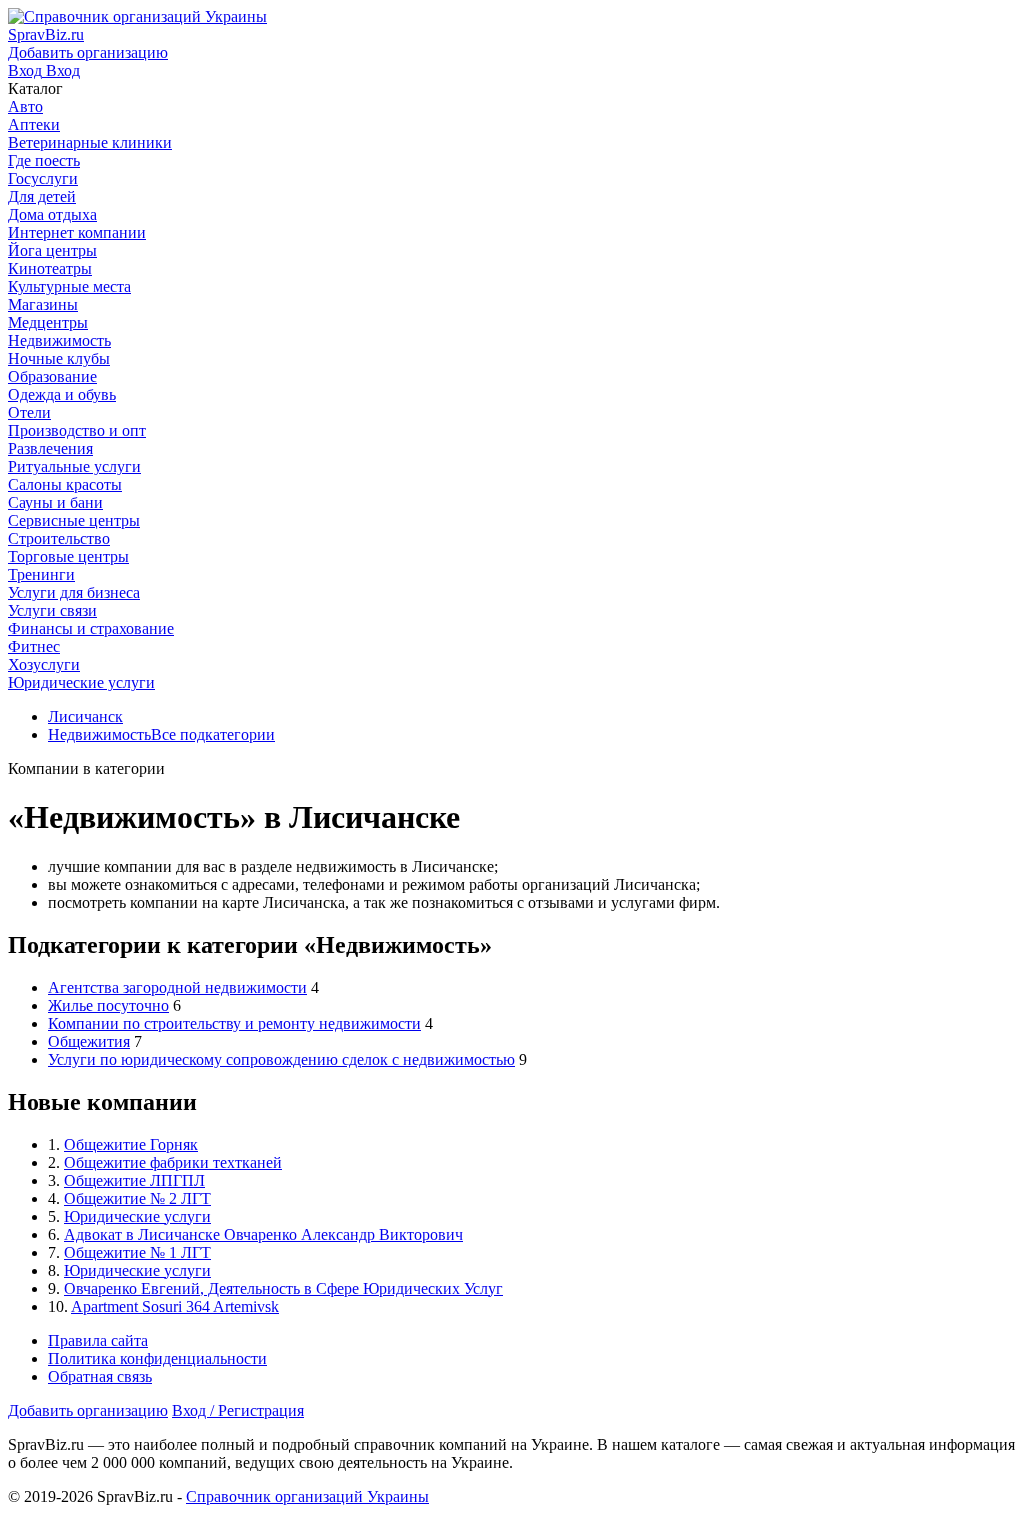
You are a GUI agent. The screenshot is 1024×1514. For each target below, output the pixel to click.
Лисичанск (85, 716)
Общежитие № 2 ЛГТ (137, 1198)
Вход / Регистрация (238, 1410)
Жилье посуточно (108, 1005)
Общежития (89, 1041)
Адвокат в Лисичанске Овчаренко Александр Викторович (263, 1234)
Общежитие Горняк (131, 1144)
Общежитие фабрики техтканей (173, 1162)
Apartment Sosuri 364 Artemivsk (175, 1306)
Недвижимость (99, 734)
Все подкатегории (213, 734)
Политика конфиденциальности (157, 1358)
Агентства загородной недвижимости (177, 987)
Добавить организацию (88, 1410)
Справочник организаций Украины (307, 1496)
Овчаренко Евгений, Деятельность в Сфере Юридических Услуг (283, 1288)
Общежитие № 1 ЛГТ (137, 1252)
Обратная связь (100, 1376)
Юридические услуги (137, 1216)
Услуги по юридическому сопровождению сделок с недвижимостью (281, 1059)
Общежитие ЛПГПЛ (134, 1180)
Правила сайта (98, 1340)
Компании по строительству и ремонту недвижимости (234, 1023)
